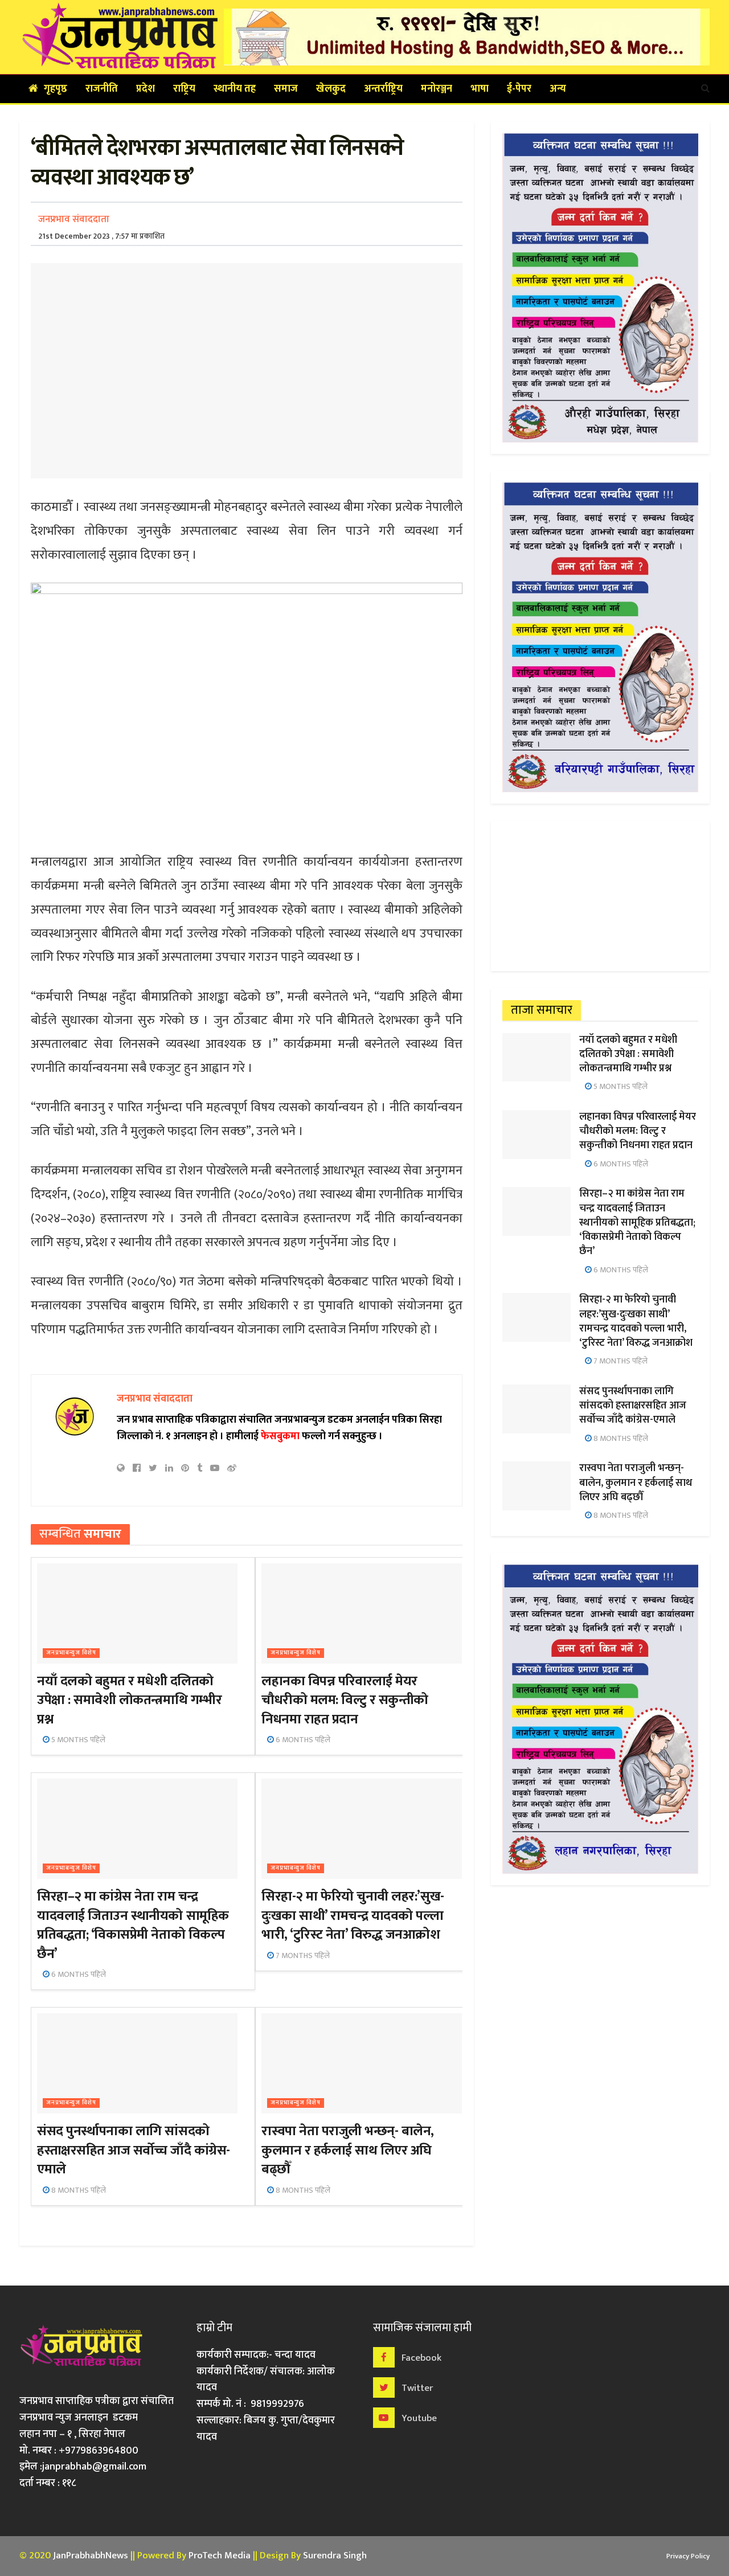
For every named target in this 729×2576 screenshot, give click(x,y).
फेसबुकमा (280, 1436)
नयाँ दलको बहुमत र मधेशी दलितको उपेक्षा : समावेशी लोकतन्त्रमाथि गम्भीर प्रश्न (129, 1700)
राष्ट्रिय (184, 89)
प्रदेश (146, 89)
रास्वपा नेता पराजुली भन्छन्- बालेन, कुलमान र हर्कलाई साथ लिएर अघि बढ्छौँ (348, 2150)
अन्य (558, 89)
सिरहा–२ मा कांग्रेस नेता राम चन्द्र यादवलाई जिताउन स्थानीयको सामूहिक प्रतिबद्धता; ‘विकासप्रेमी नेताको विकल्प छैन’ (133, 1925)
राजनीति (102, 89)
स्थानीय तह (235, 89)
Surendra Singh (335, 2555)
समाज (286, 89)
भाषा (480, 89)
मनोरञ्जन (437, 89)
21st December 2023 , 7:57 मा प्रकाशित (101, 236)
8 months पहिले (78, 2190)
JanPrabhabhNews (91, 2555)
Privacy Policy (688, 2556)
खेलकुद (331, 89)
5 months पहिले (77, 1740)
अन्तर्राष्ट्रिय (383, 89)
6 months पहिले (302, 1740)
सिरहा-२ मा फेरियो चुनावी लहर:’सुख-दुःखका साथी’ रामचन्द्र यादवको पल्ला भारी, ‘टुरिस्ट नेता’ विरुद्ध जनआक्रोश (353, 1916)
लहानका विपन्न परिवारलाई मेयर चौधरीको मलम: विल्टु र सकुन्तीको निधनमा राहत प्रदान (345, 1700)
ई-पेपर (519, 89)
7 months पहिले (302, 1955)
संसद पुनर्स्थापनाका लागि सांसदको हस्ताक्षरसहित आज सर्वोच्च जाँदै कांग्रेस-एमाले (133, 2150)
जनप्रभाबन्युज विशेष (71, 1653)
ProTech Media (220, 2555)
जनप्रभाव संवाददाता (74, 219)
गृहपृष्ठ (56, 89)
